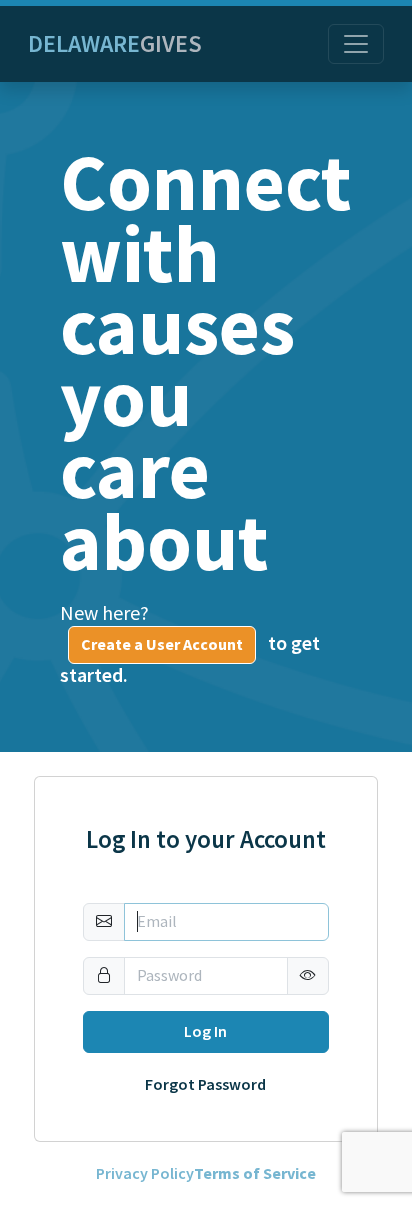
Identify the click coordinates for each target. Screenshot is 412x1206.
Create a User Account (162, 644)
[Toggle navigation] (356, 44)
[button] (308, 976)
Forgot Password (205, 1085)
